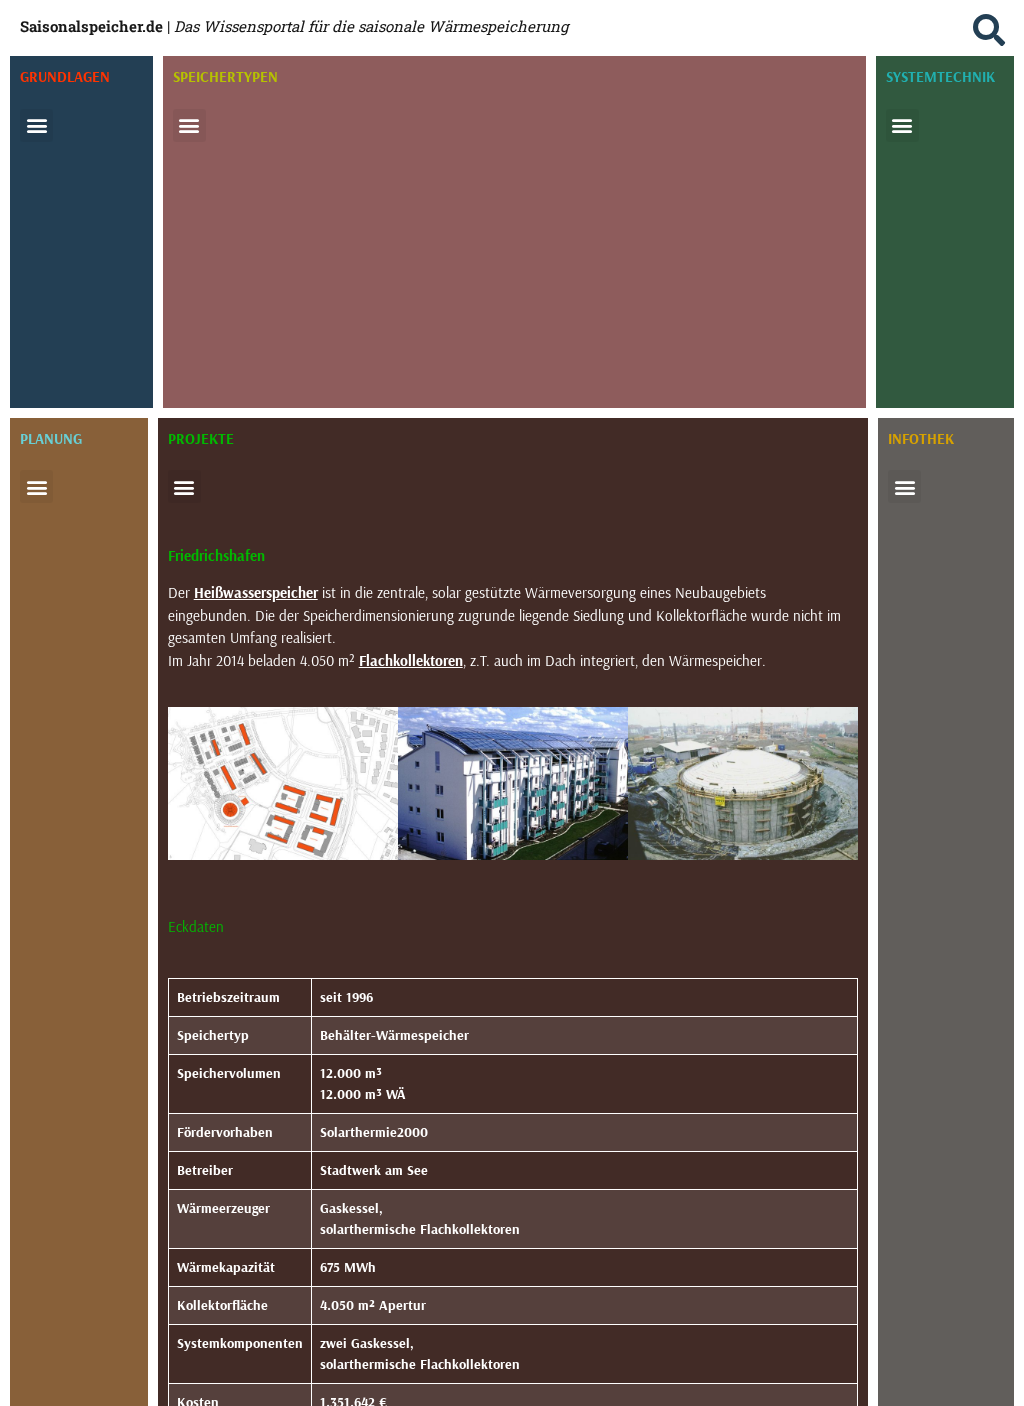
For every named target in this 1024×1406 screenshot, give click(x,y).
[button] (989, 30)
